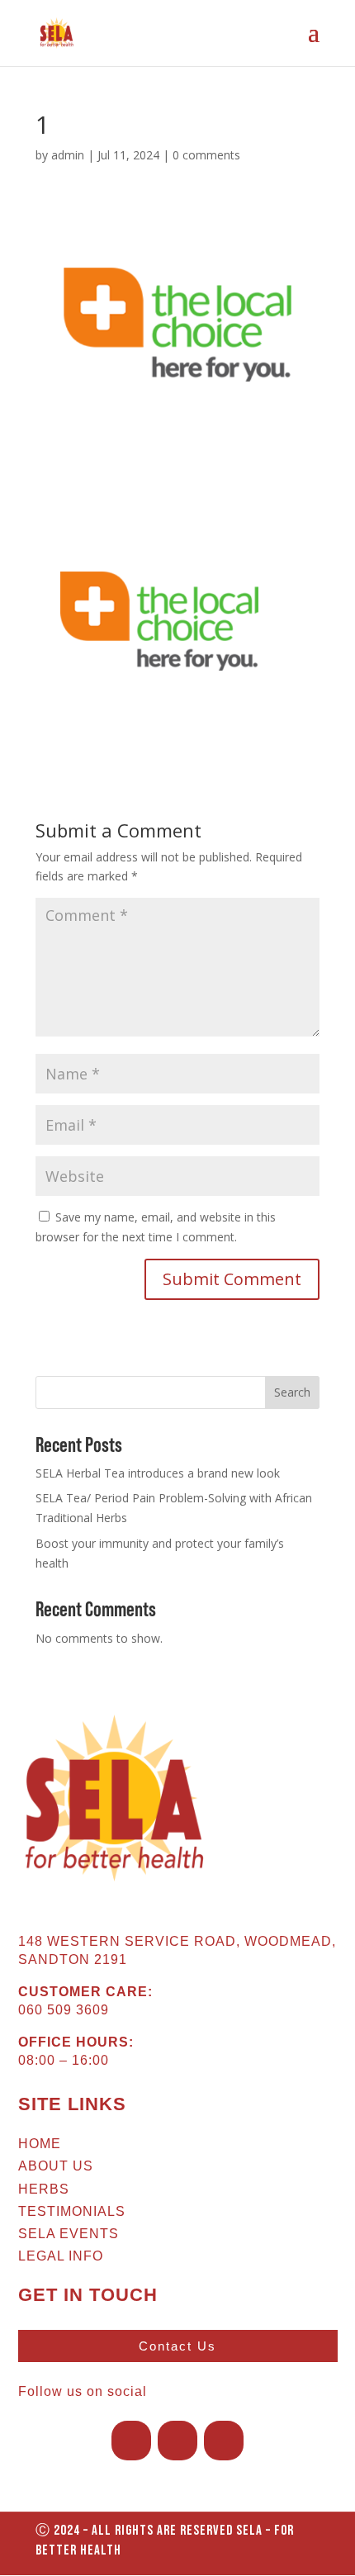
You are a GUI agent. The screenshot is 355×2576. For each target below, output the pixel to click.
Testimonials (72, 2211)
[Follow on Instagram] (177, 2441)
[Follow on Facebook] (131, 2441)
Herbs (44, 2189)
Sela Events (69, 2234)
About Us (56, 2166)
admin (68, 155)
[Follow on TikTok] (224, 2441)
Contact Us (177, 2346)
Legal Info (61, 2256)
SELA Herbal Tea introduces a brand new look (158, 1473)
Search (292, 1392)
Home (40, 2144)
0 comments (206, 155)
